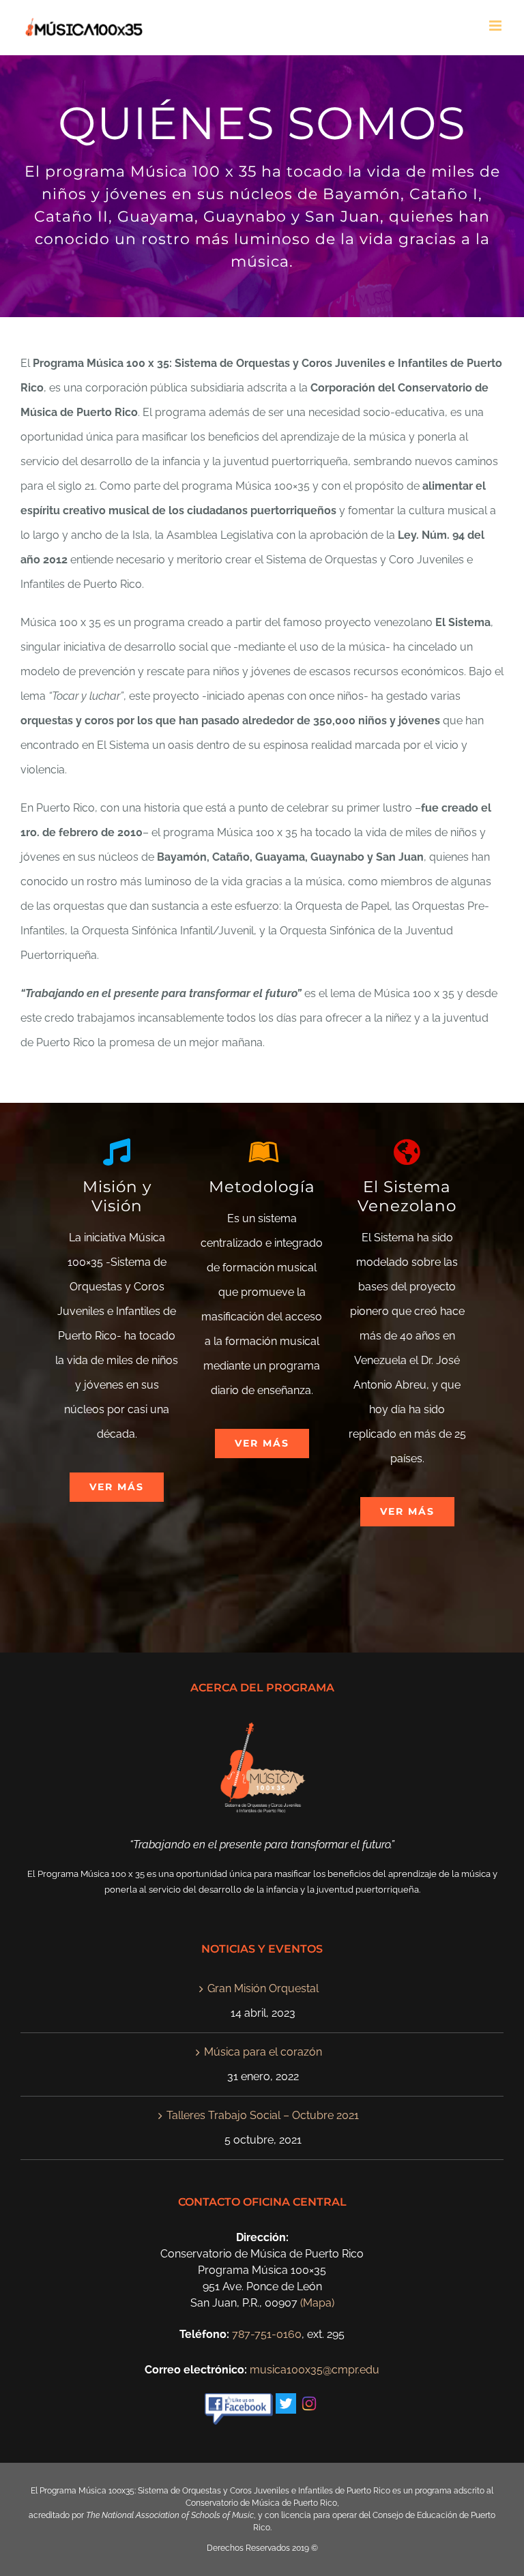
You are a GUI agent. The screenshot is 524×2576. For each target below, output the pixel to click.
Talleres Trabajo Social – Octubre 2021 (263, 2115)
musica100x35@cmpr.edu (315, 2370)
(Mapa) (317, 2303)
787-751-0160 (267, 2334)
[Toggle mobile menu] (496, 26)
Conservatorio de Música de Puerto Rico (261, 2503)
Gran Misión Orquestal (263, 1988)
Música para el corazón (263, 2052)
